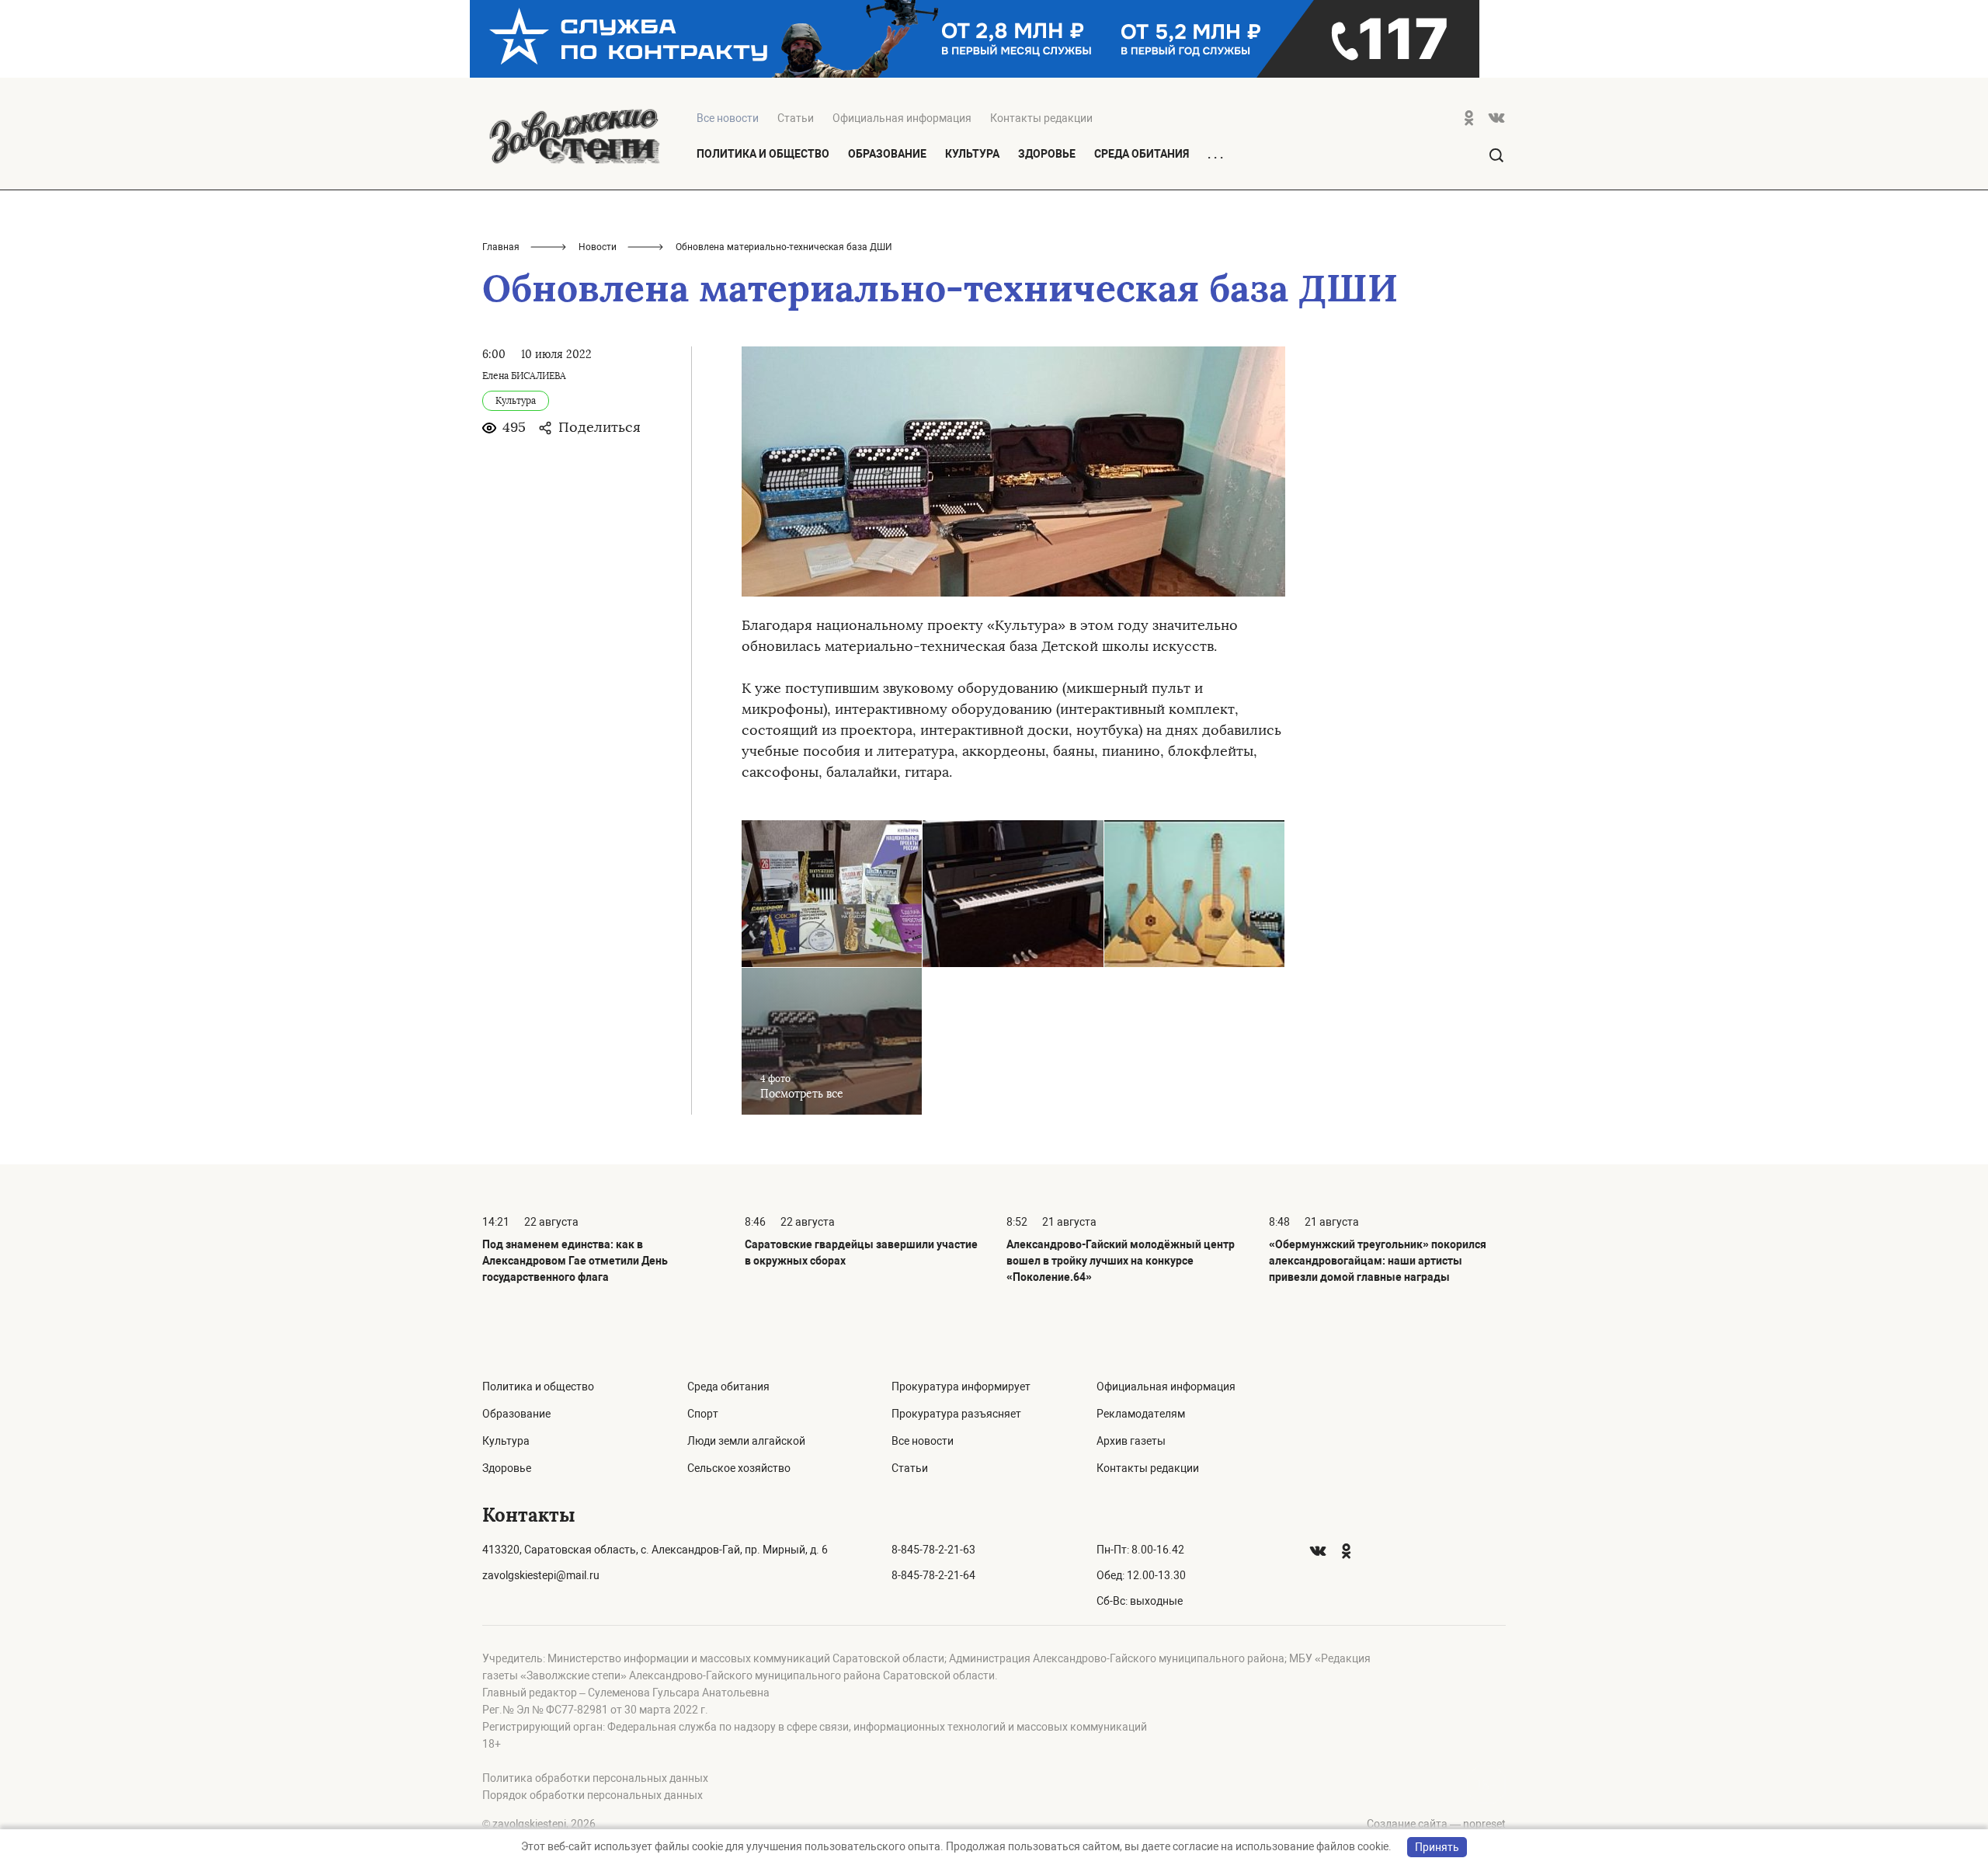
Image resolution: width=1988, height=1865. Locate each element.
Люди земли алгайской (746, 1441)
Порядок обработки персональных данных (593, 1795)
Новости (598, 247)
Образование (887, 154)
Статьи (796, 118)
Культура (972, 154)
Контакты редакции (1041, 118)
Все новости (923, 1441)
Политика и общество (763, 154)
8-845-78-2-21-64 (933, 1575)
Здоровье (1047, 154)
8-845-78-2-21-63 (933, 1550)
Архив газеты (1131, 1441)
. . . (1215, 155)
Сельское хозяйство (739, 1468)
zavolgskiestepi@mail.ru (541, 1575)
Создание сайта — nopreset (1436, 1824)
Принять (1437, 1847)
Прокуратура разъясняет (956, 1414)
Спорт (703, 1414)
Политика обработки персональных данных (595, 1778)
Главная (501, 247)
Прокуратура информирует (961, 1387)
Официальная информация (902, 118)
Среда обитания (1142, 154)
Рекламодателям (1141, 1414)
